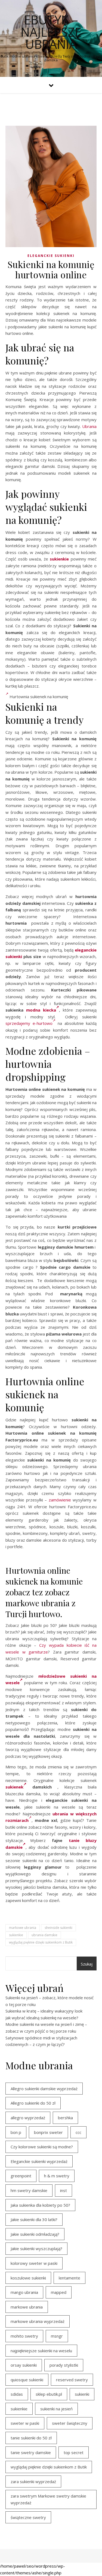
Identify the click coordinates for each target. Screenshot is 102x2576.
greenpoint (21, 2176)
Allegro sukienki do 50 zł (33, 2103)
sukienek (14, 1787)
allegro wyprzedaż (28, 2118)
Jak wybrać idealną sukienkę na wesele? (42, 2018)
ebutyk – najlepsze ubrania (51, 32)
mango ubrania (24, 2292)
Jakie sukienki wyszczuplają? (36, 2249)
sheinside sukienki (58, 1928)
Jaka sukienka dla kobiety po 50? (40, 2205)
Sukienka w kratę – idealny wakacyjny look (44, 2011)
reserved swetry (72, 2380)
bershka (65, 2118)
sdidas (17, 2394)
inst (64, 2190)
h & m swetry (57, 2176)
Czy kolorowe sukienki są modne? (42, 2147)
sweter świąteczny (70, 2423)
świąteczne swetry (28, 2517)
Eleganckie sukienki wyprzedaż (39, 2161)
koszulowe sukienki (28, 2278)
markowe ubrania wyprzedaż (38, 2321)
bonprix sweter (48, 2132)
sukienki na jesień (56, 2409)
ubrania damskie (44, 1935)
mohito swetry (24, 2336)
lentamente (69, 2278)
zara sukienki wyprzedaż (33, 2481)
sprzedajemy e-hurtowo (29, 1023)
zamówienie (60, 1500)
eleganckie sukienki (51, 256)
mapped (59, 2292)
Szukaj (87, 1964)
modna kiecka (41, 1010)
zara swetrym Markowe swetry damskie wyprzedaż (48, 2499)
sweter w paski (25, 2423)
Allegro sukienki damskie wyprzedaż (44, 2089)
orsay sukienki (24, 2365)
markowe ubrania (23, 1928)
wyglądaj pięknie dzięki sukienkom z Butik (41, 1942)
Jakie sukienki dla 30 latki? (34, 2219)
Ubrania (89, 426)
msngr (57, 2336)
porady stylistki (64, 2365)
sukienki (82, 2394)
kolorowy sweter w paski (34, 2263)
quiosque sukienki (27, 2380)
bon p (16, 2132)
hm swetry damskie (29, 2190)
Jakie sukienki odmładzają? (35, 2234)
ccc (78, 2132)
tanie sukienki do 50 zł (31, 2438)
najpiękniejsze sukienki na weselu (41, 2351)
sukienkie (59, 559)
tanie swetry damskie (31, 2452)
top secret (74, 2452)
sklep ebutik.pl (49, 2394)
